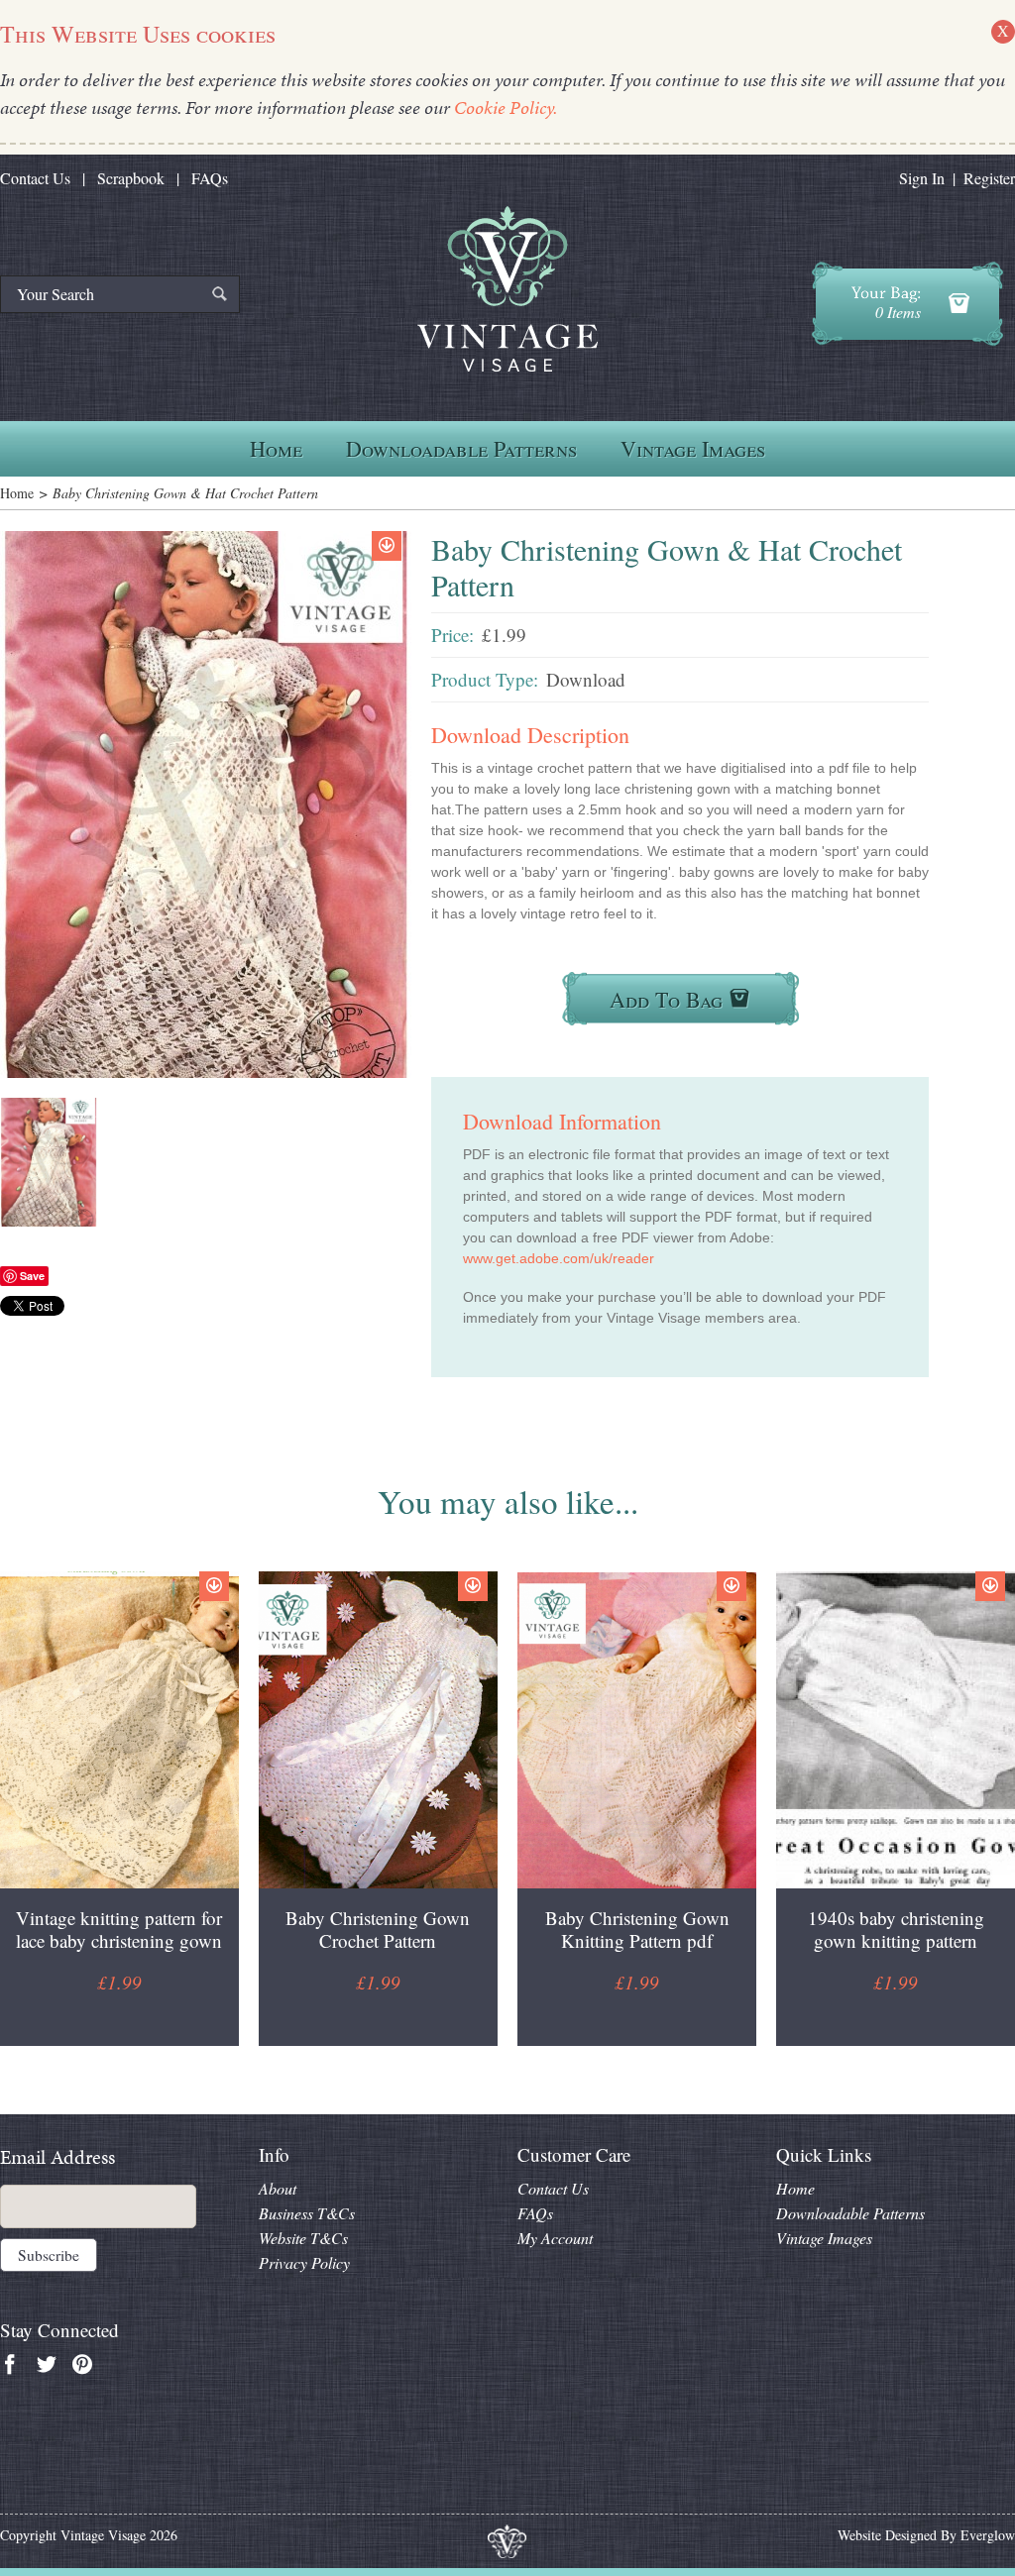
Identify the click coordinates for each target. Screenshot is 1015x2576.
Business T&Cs (307, 2213)
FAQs (210, 178)
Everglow (988, 2535)
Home (276, 448)
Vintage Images (693, 448)
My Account (555, 2238)
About (278, 2188)
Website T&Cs (303, 2238)
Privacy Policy (304, 2262)
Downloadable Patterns (461, 448)
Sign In (922, 178)
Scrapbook (131, 178)
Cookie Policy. (506, 107)
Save (32, 1276)
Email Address (57, 2157)
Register (989, 178)
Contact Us (35, 178)
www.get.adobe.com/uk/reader (559, 1258)
